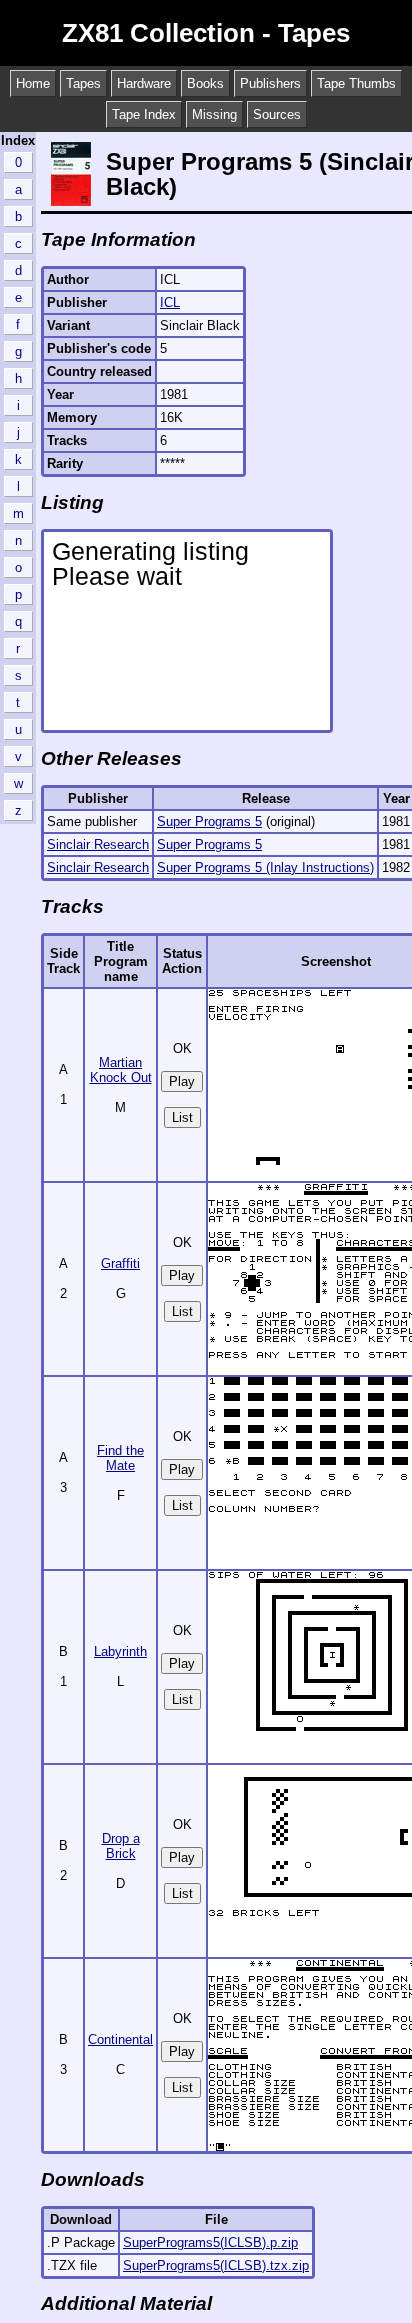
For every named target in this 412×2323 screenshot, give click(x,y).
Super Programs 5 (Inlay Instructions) (265, 867)
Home (33, 83)
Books (205, 83)
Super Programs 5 (209, 821)
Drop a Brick (121, 1846)
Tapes (83, 83)
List (182, 1117)
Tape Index (144, 114)
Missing (214, 114)
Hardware (144, 83)
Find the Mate (120, 1458)
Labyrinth (120, 1651)
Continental (120, 2039)
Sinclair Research (98, 844)
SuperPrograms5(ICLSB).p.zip (210, 2242)
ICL (170, 302)
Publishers (270, 83)
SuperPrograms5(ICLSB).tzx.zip (216, 2265)
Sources (277, 114)
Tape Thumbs (356, 83)
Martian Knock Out (121, 1070)
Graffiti (120, 1263)
